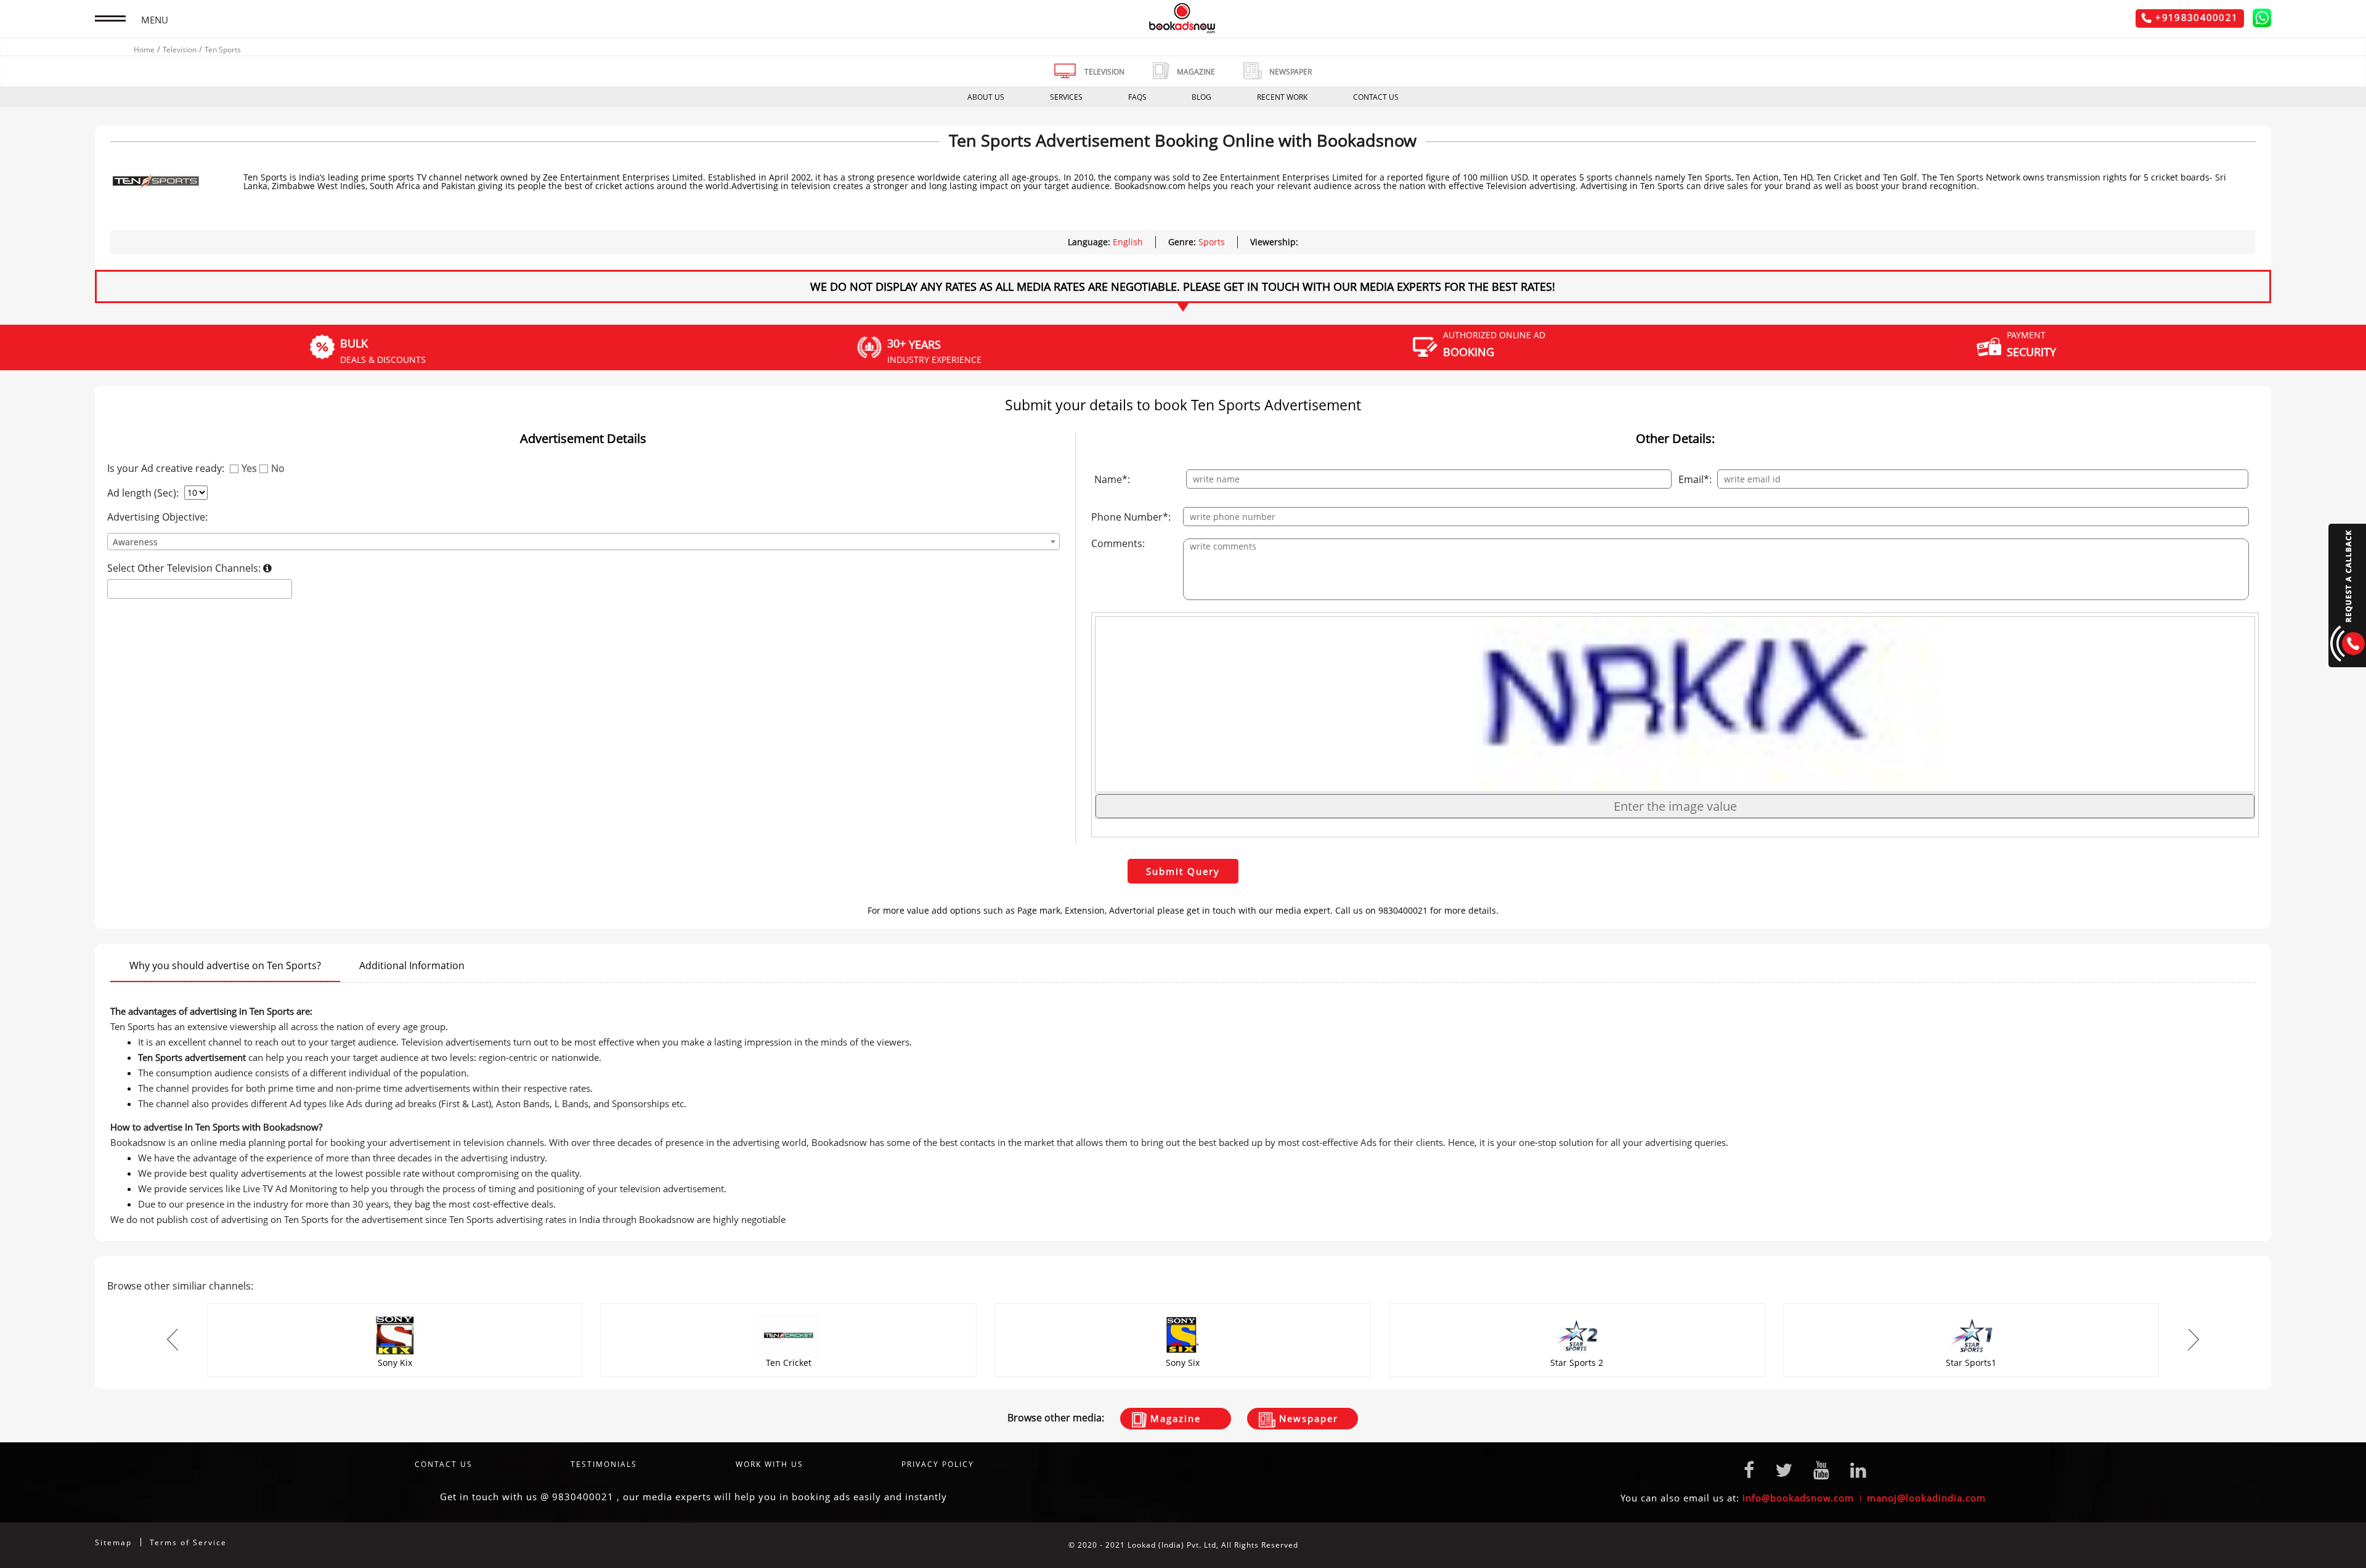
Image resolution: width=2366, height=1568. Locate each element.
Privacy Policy (938, 1464)
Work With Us (770, 1464)
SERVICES (1066, 97)
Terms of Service (188, 1542)
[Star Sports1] (1577, 1307)
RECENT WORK (1282, 97)
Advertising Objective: (157, 517)
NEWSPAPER (1291, 72)
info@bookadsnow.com (1798, 1498)
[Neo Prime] (1971, 1307)
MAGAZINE (1196, 72)
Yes (249, 468)
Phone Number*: (1131, 517)
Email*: (1695, 479)
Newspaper (1307, 1418)
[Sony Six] (789, 1307)
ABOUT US (986, 97)
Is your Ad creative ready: (166, 468)
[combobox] (584, 542)
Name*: (1112, 479)
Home (144, 50)
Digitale (2255, 1545)
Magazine (1174, 1418)
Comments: (1118, 543)
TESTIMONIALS (604, 1464)
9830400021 (583, 1497)
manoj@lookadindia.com (1926, 1498)
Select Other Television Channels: (185, 568)
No (278, 468)
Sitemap (113, 1542)
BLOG (1201, 97)
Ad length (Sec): (143, 493)
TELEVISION (1104, 72)
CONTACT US (1376, 97)
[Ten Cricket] (395, 1307)
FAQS (1137, 97)
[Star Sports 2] (1183, 1307)
